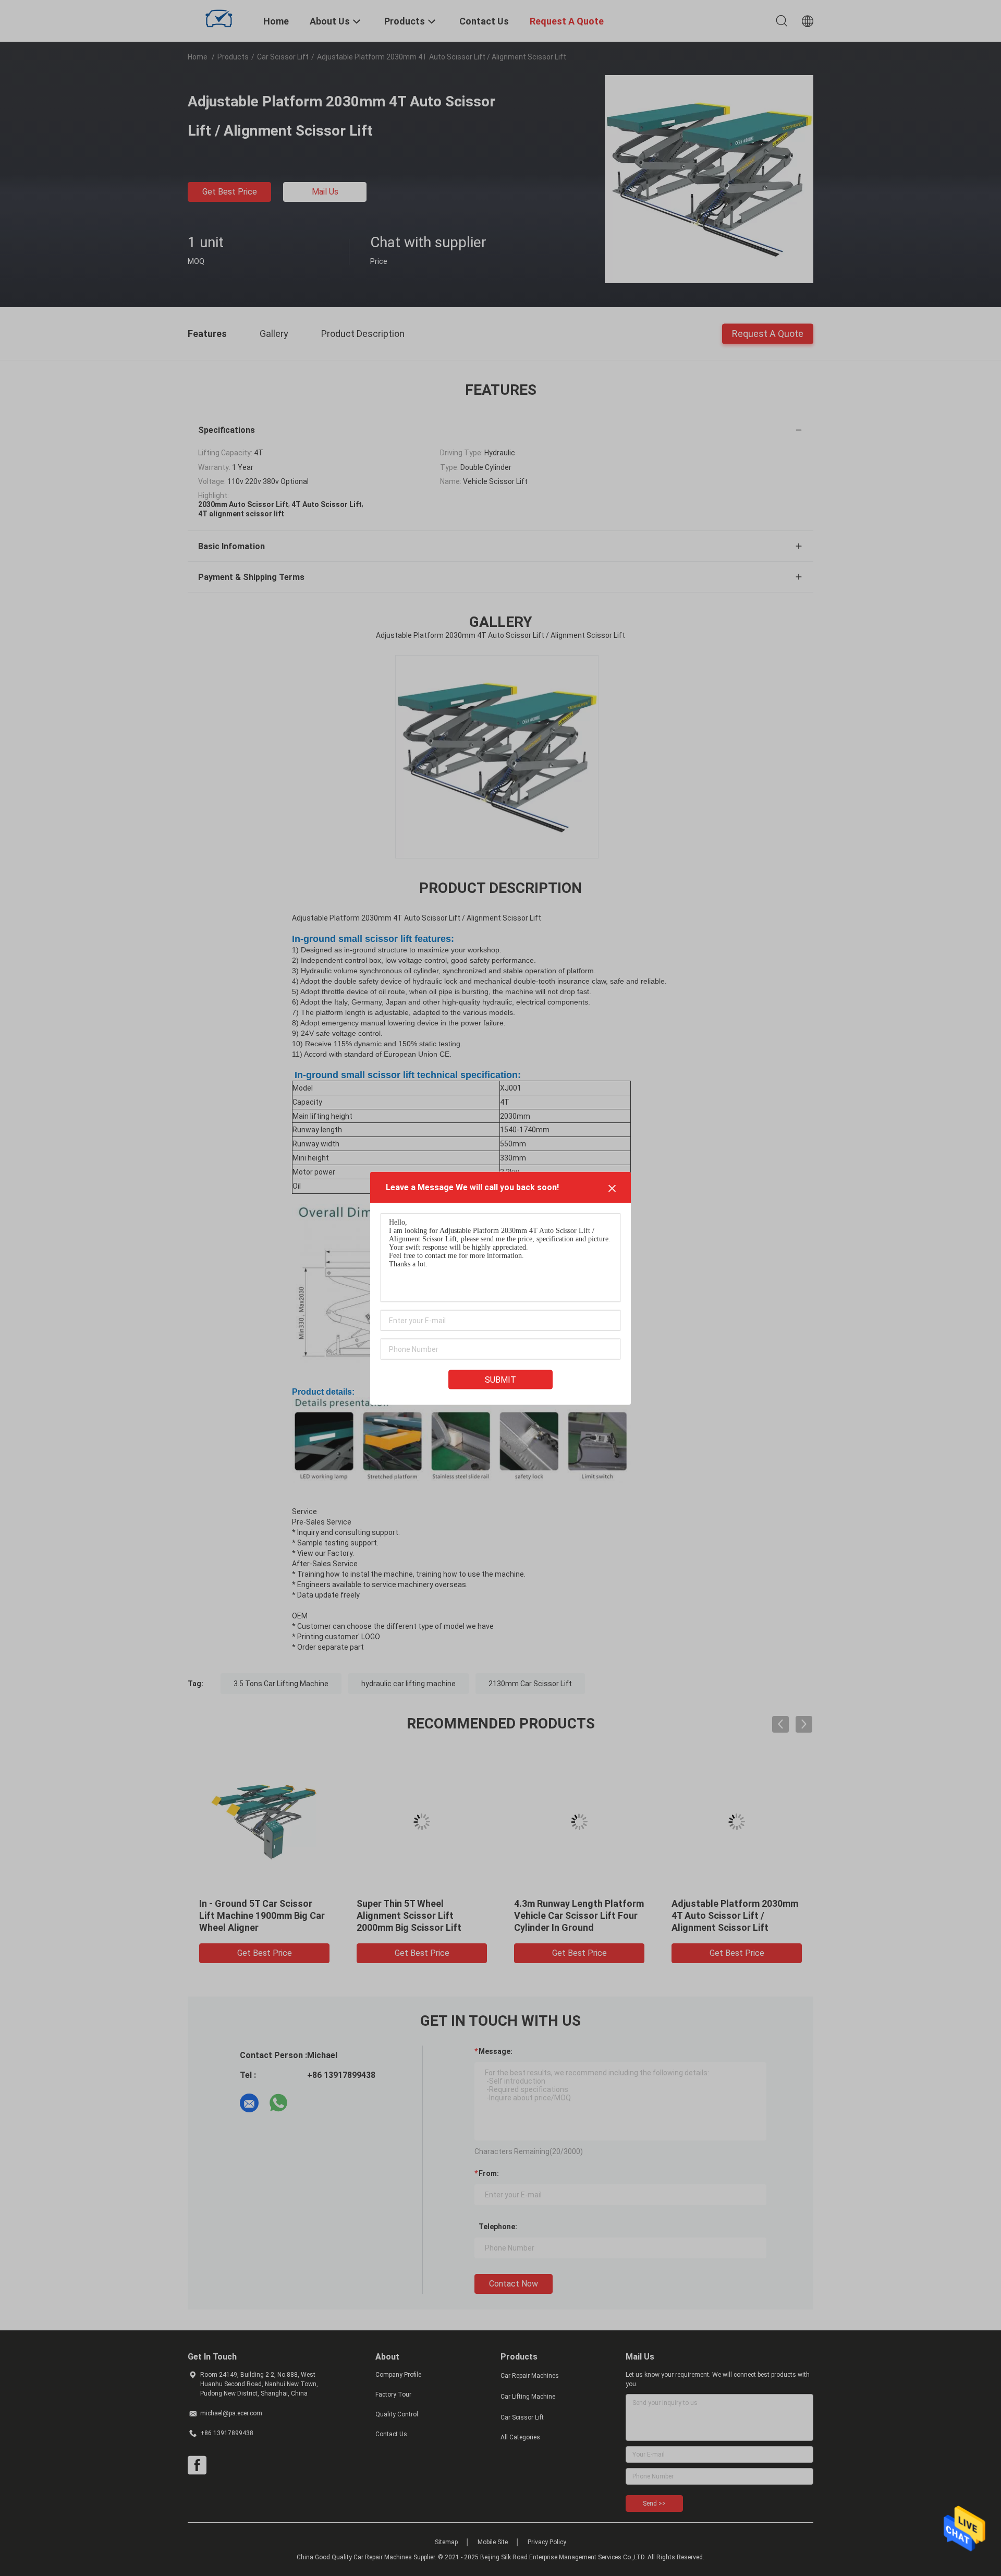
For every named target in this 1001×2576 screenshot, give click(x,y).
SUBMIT (500, 1379)
